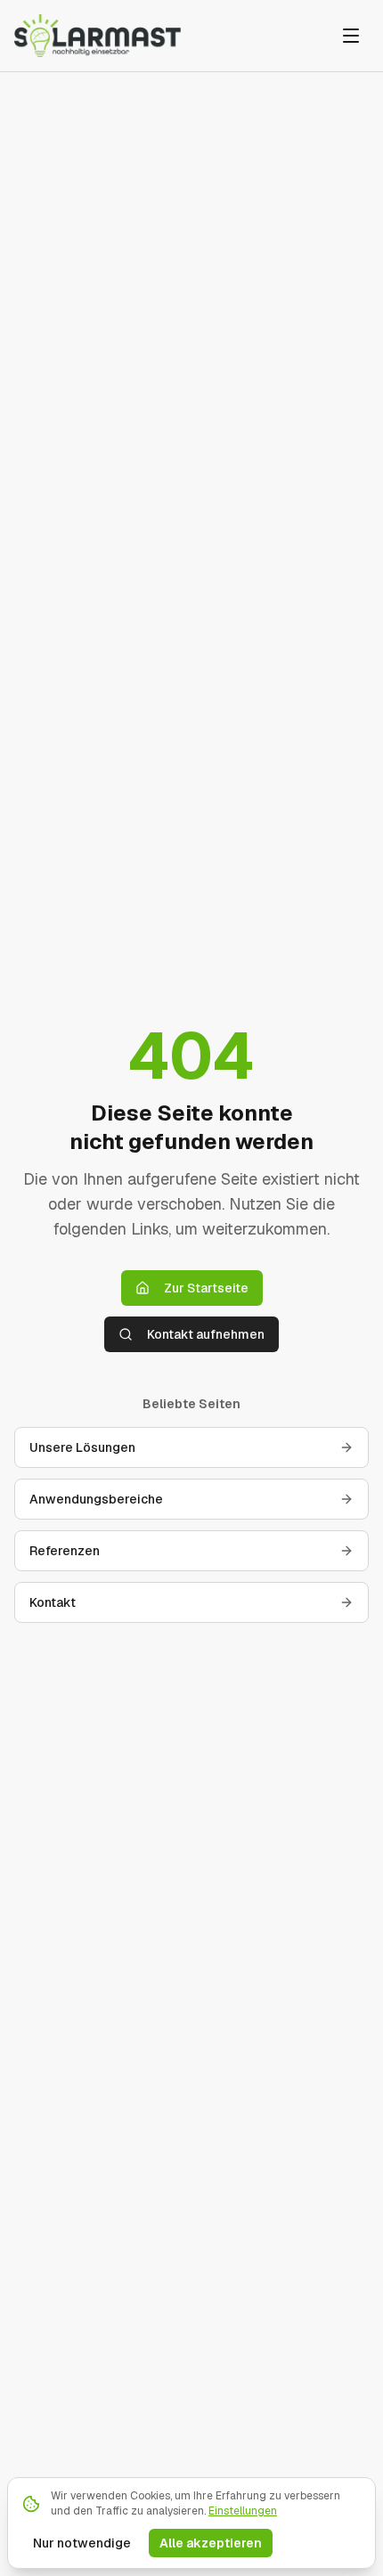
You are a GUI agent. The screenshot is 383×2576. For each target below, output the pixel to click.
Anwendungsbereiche (96, 1499)
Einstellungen (243, 2511)
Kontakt (53, 1602)
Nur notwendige (82, 2543)
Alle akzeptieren (211, 2543)
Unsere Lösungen (82, 1447)
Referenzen (65, 1551)
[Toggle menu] (351, 36)
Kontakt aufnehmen (206, 1334)
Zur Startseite (206, 1288)
